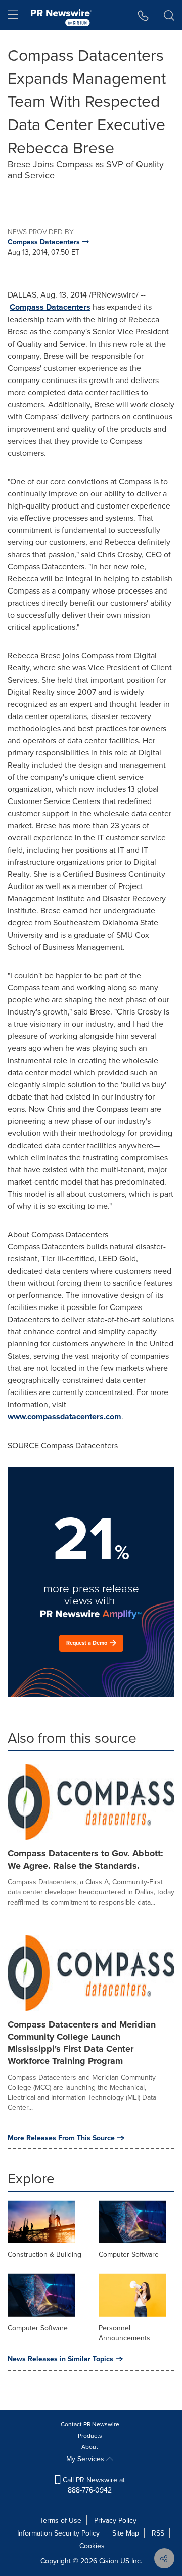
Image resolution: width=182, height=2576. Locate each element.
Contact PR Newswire (90, 2424)
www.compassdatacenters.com (64, 1417)
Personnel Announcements (124, 2333)
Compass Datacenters (50, 307)
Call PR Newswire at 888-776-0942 (93, 2485)
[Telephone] (143, 15)
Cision (109, 2561)
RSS (158, 2533)
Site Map (126, 2533)
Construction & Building (44, 2254)
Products (90, 2436)
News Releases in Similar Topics (60, 2359)
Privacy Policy (115, 2520)
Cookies (92, 2546)
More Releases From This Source (61, 2138)
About (90, 2447)
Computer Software (129, 2254)
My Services (86, 2459)
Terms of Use (61, 2520)
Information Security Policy (58, 2533)
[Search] (169, 15)
